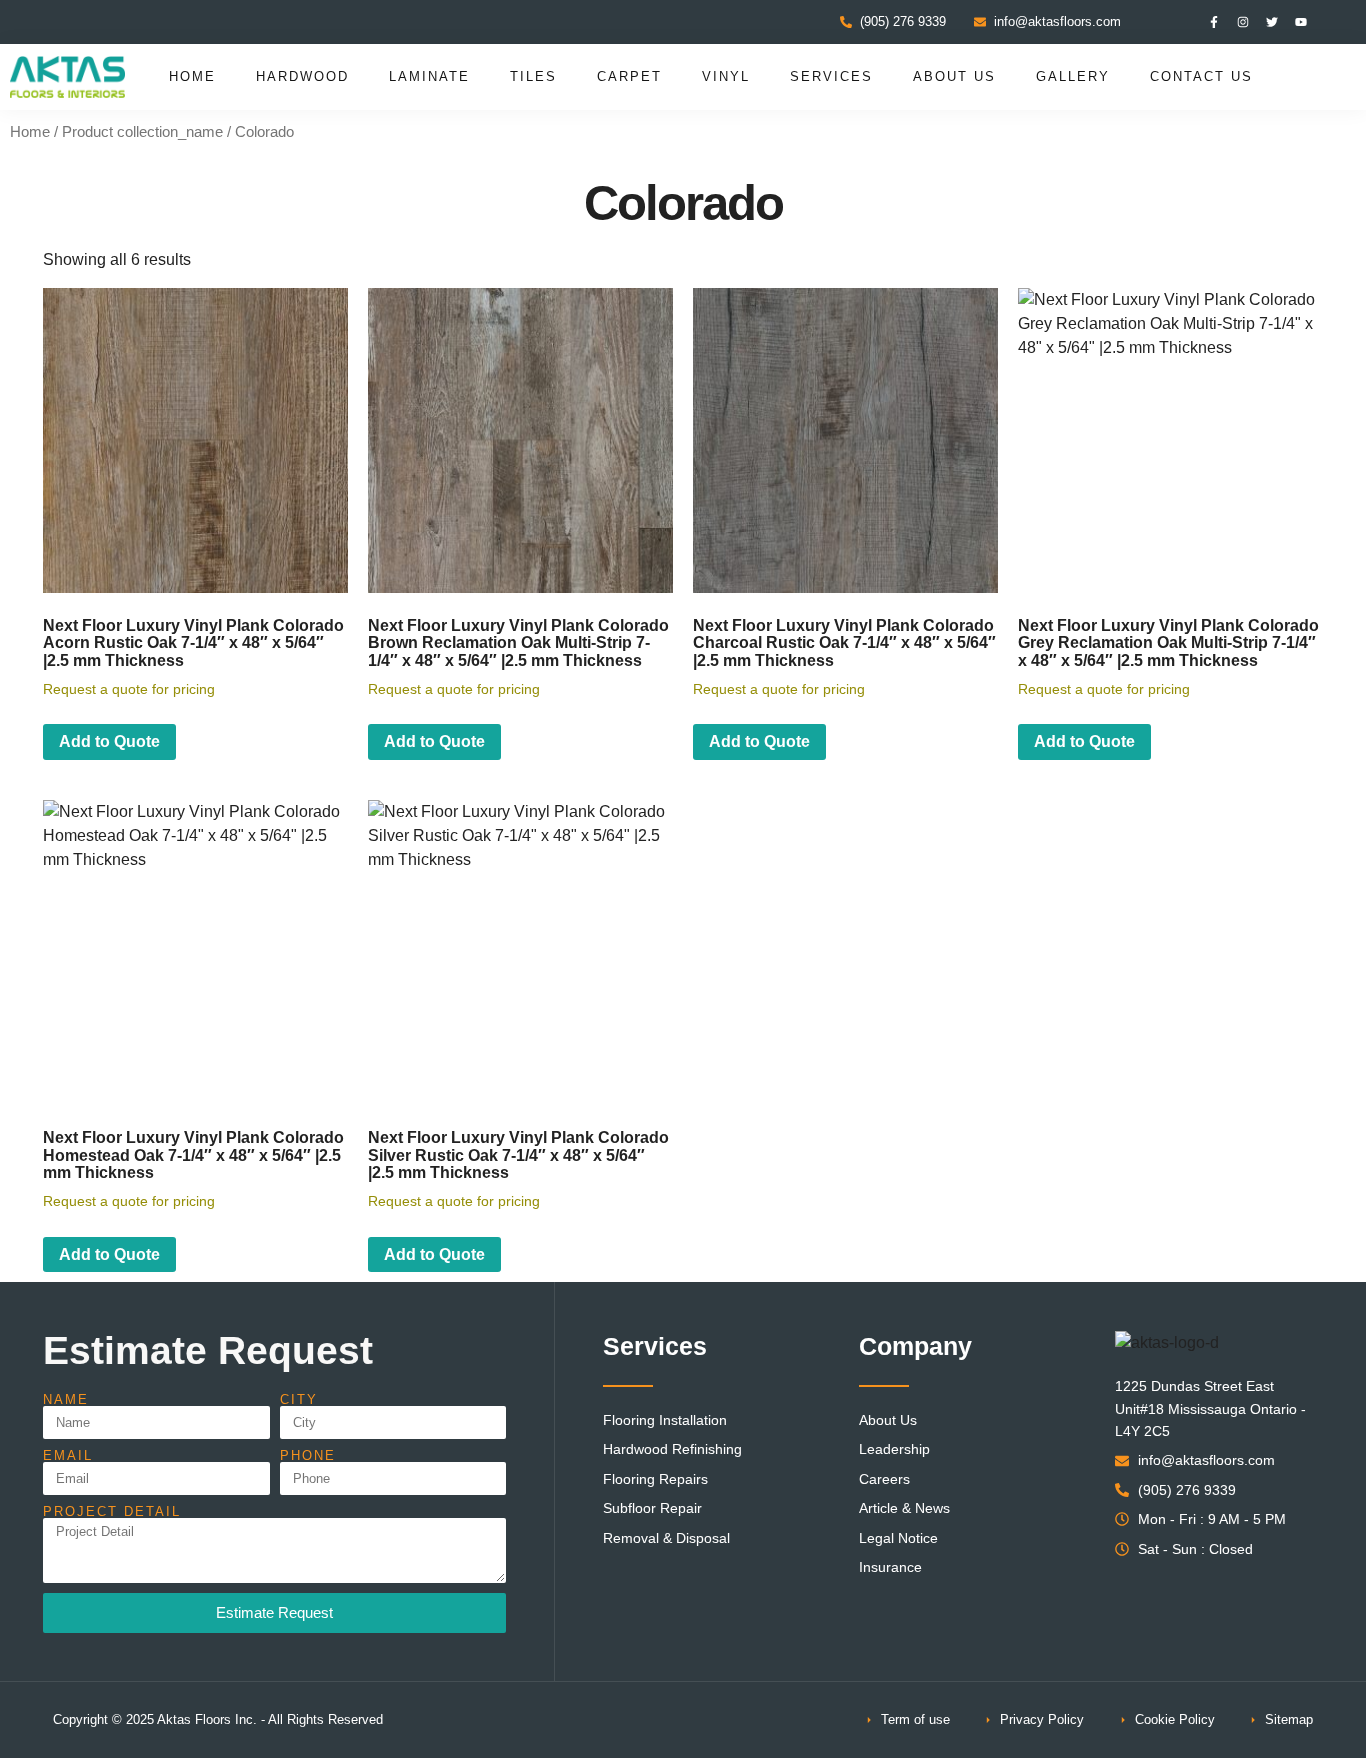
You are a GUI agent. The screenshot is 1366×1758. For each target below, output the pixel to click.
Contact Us (1201, 76)
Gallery (1073, 76)
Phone (308, 1455)
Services (831, 76)
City (299, 1399)
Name (66, 1399)
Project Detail (112, 1511)
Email (68, 1455)
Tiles (533, 76)
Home (192, 76)
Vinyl (726, 76)
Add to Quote (109, 741)
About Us (954, 76)
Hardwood (302, 76)
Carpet (629, 76)
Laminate (429, 76)
